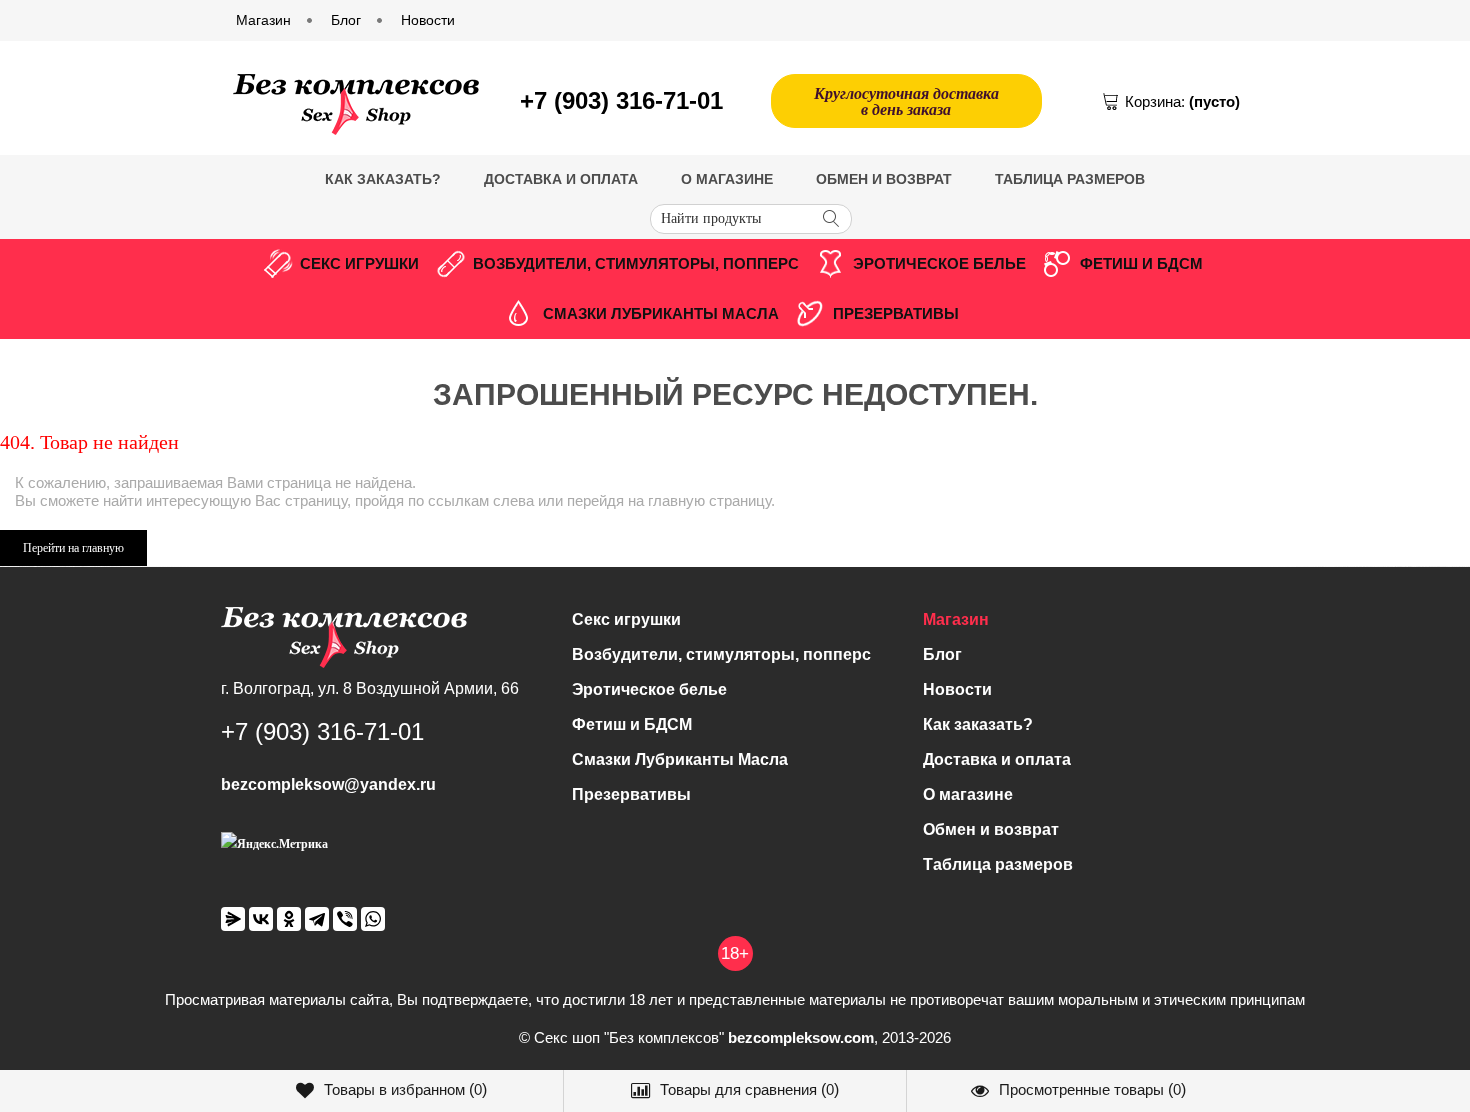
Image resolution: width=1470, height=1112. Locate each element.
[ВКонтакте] (261, 919)
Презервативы (896, 313)
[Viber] (345, 919)
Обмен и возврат (884, 179)
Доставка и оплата (561, 179)
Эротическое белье (939, 263)
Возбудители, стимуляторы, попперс (636, 263)
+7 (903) (621, 100)
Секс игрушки (359, 263)
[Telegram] (317, 919)
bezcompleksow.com (801, 1037)
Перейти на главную (73, 548)
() (405, 1089)
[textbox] (751, 219)
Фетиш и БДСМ (1141, 263)
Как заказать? (383, 179)
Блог (942, 654)
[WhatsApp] (373, 919)
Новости (957, 689)
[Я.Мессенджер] (233, 919)
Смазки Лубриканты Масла (661, 313)
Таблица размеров (1070, 179)
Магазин (956, 619)
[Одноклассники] (289, 919)
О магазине (727, 179)
